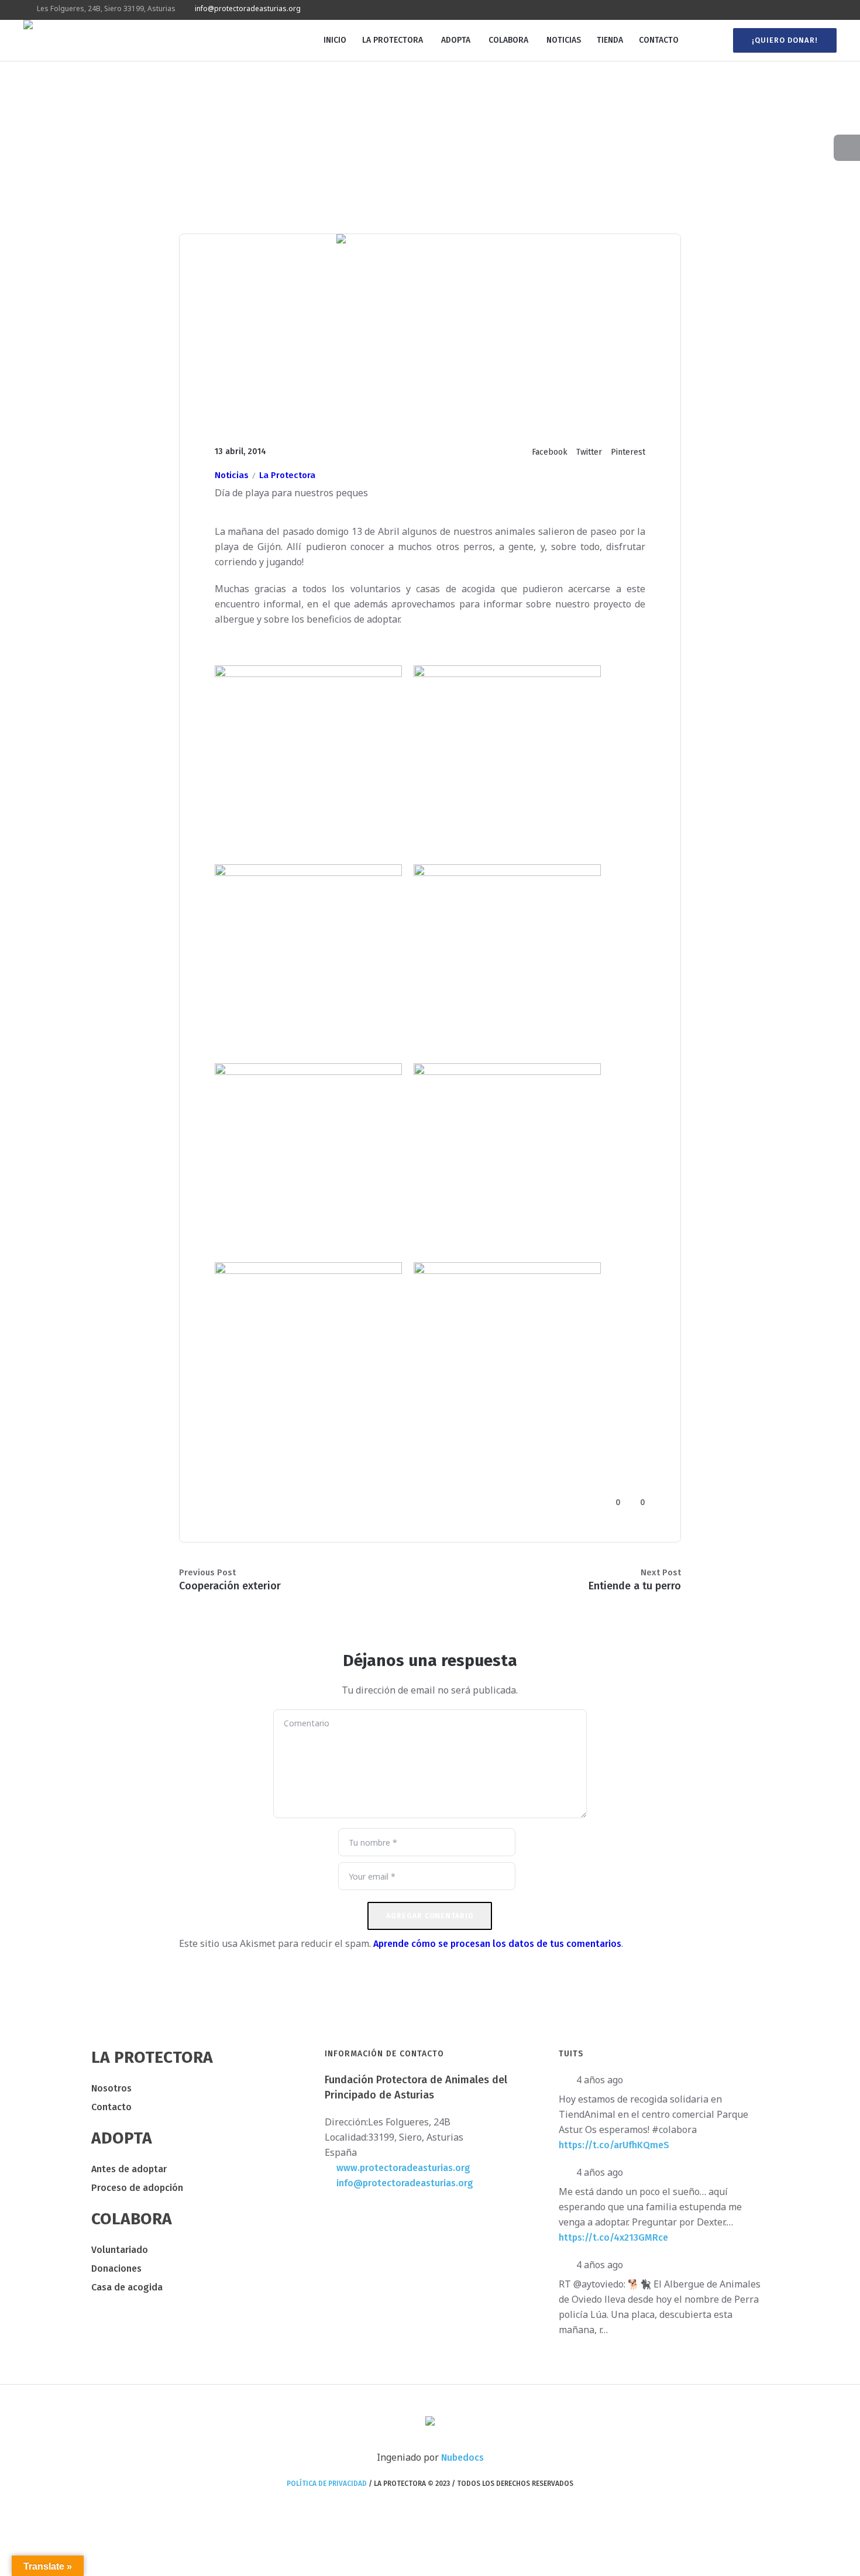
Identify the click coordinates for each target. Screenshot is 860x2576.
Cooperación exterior (230, 1586)
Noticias (232, 475)
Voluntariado (120, 2250)
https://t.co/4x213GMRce (613, 2237)
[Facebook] (790, 10)
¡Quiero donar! (785, 40)
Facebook (550, 452)
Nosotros (111, 2088)
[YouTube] (830, 10)
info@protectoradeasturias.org (248, 8)
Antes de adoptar (129, 2169)
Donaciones (116, 2268)
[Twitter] (803, 10)
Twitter (589, 452)
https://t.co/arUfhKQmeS (614, 2145)
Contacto (111, 2107)
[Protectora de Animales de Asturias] (430, 2422)
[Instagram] (817, 10)
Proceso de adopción (137, 2188)
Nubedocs (462, 2457)
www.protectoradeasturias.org (403, 2168)
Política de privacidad (327, 2484)
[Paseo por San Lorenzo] (430, 327)
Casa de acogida (127, 2287)
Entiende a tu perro (635, 1586)
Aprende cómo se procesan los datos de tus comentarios (497, 1944)
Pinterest (628, 452)
